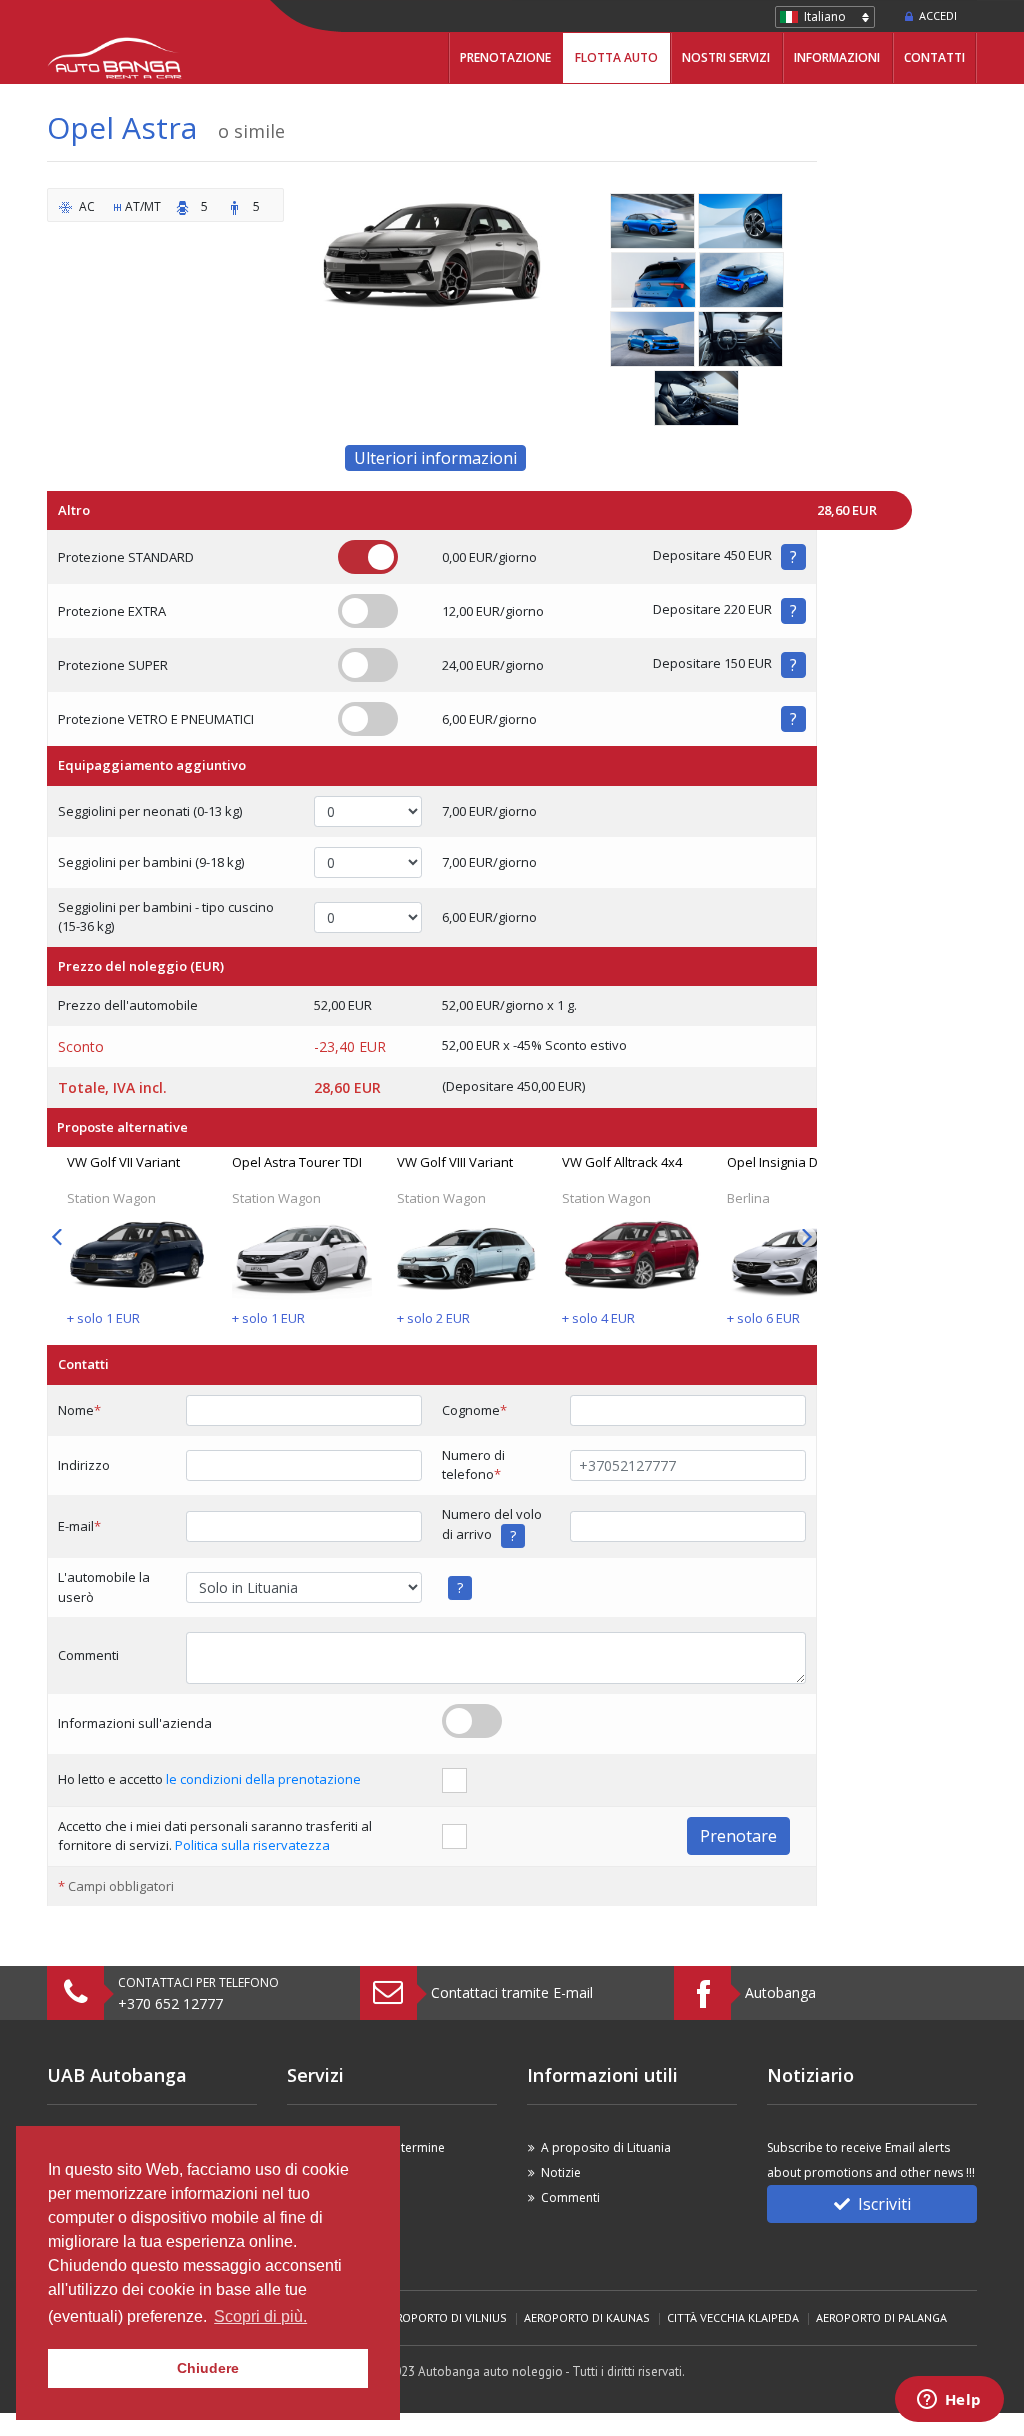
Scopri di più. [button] (260, 2316)
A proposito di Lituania (606, 2147)
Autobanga (780, 1992)
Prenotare (738, 1836)
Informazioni (837, 57)
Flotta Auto (616, 57)
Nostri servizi (726, 57)
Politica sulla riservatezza (252, 1845)
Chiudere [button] (208, 2368)
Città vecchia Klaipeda (733, 2317)
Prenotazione (505, 57)
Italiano (825, 16)
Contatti (934, 57)
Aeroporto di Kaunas (587, 2317)
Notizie (561, 2172)
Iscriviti (884, 2204)
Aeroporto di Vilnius (445, 2317)
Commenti (570, 2197)
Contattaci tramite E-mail (512, 1992)
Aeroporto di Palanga (881, 2317)
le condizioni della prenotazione (263, 1779)
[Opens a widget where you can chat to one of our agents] (949, 2401)
